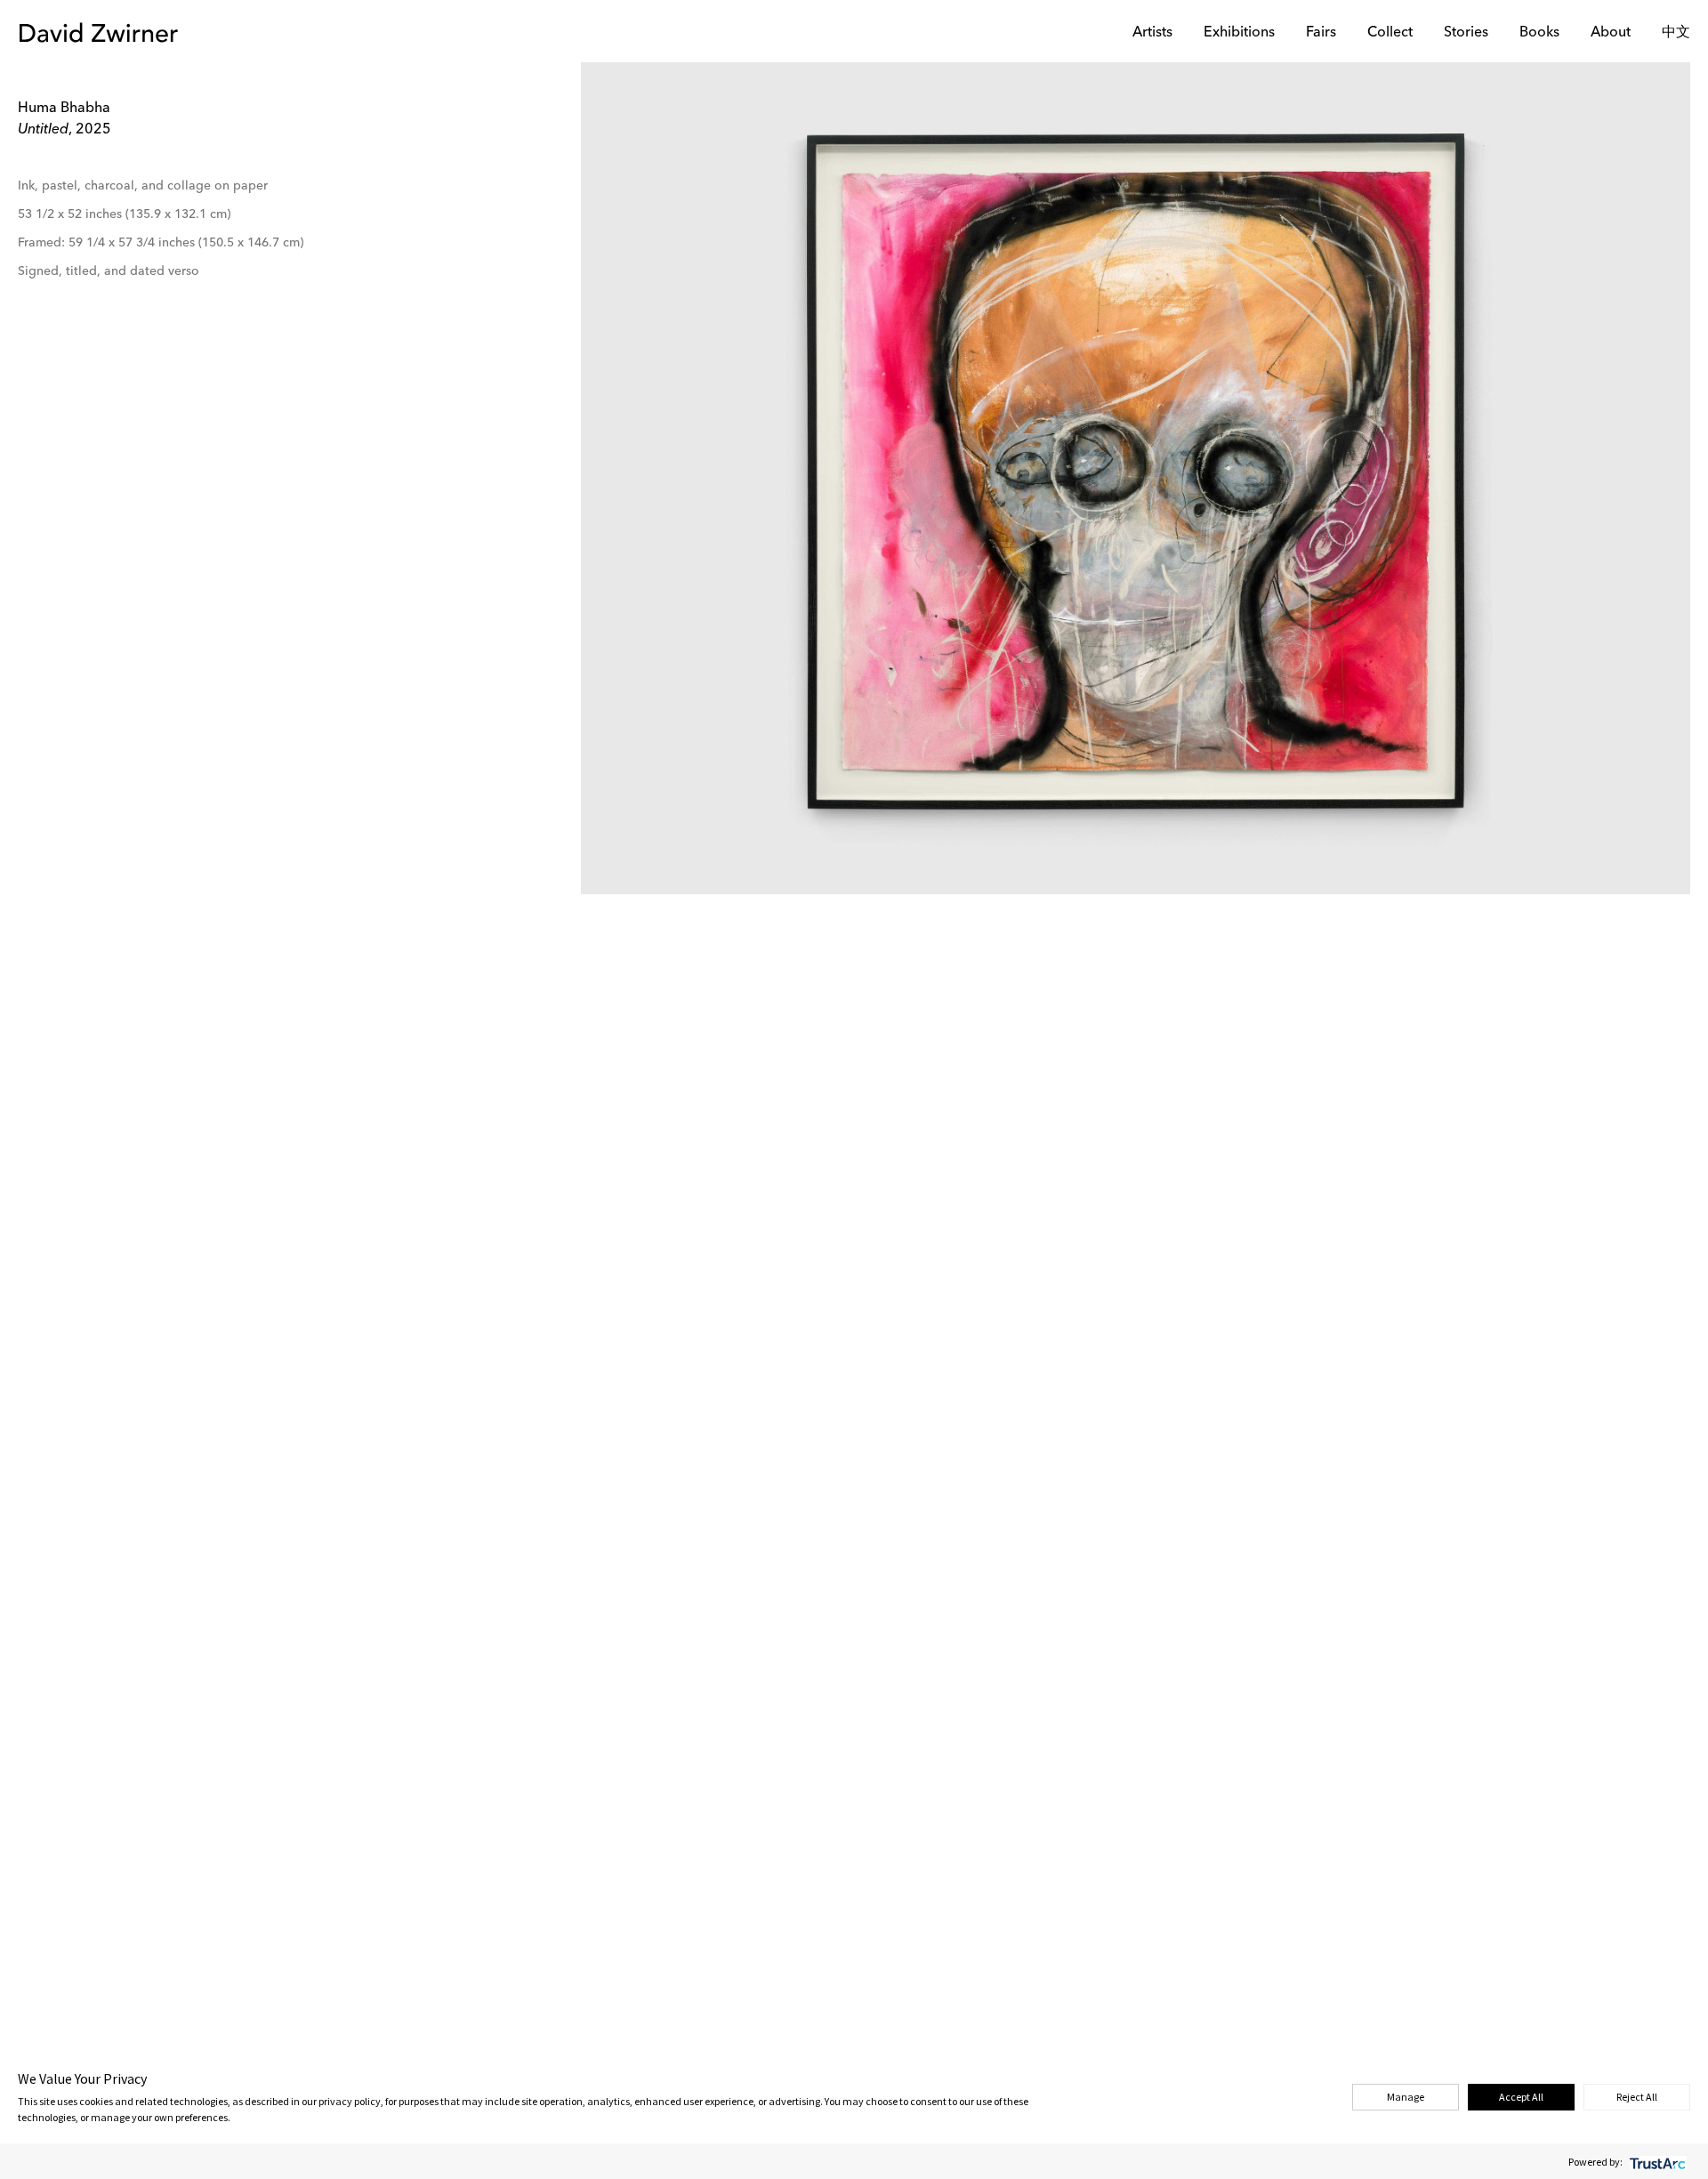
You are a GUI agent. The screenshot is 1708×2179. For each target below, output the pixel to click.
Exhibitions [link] (1239, 33)
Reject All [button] (1637, 2097)
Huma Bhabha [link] (64, 109)
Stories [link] (1466, 33)
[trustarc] (1656, 2162)
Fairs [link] (1321, 33)
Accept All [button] (1521, 2097)
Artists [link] (1152, 33)
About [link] (1611, 33)
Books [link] (1539, 33)
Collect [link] (1390, 33)
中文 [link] (1676, 33)
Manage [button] (1406, 2097)
